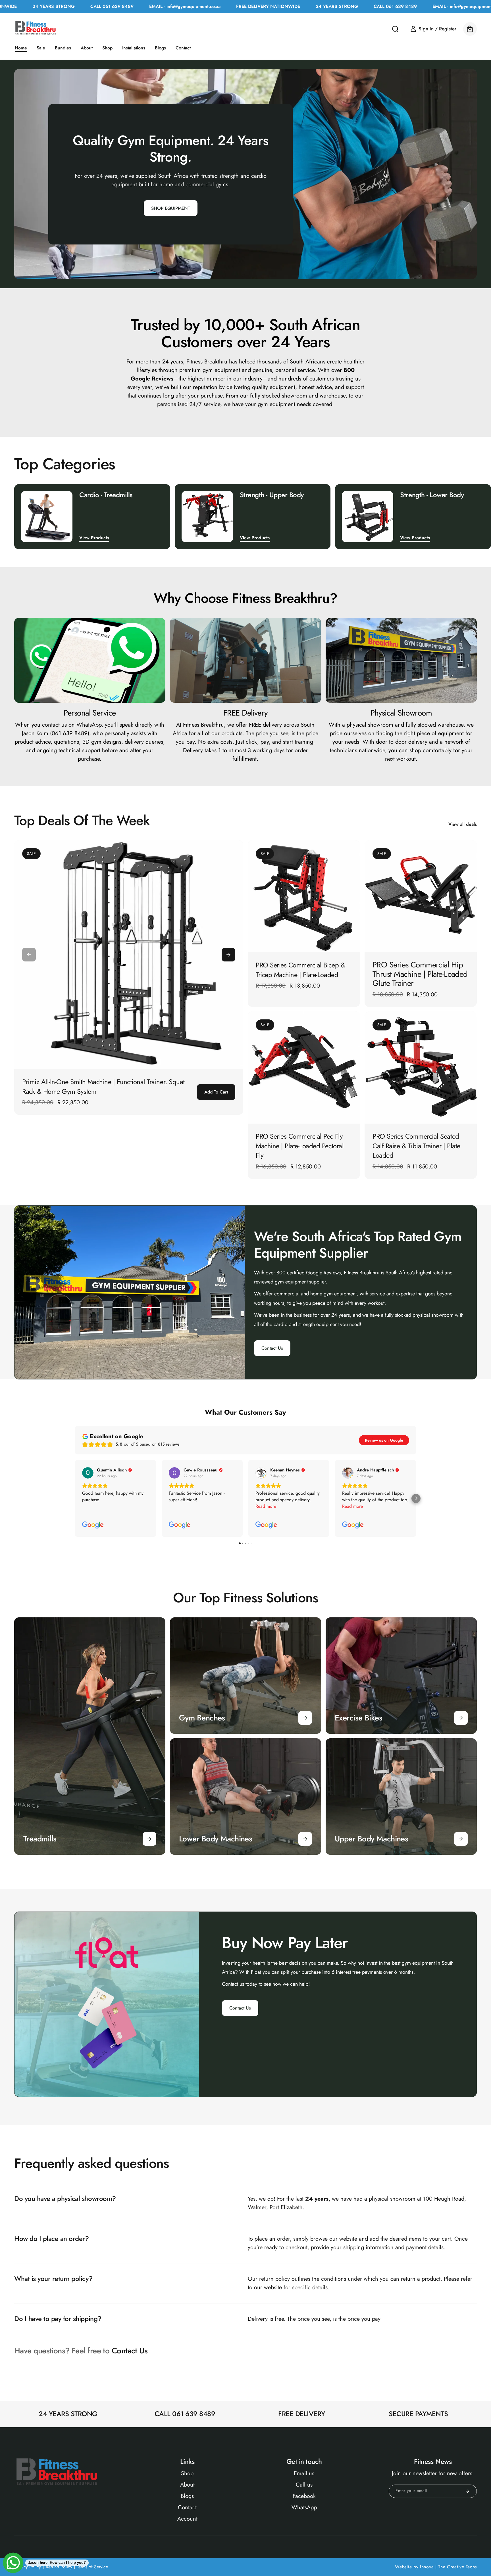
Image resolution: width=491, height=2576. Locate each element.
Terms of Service (92, 2567)
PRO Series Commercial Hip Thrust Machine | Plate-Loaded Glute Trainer (420, 974)
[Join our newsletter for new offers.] (467, 2491)
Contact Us (272, 1348)
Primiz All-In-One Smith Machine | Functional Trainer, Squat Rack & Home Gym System (103, 1087)
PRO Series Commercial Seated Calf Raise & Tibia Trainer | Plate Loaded (416, 1146)
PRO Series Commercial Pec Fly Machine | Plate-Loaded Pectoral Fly (300, 1146)
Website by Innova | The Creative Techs (436, 2567)
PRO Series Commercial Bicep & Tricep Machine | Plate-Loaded (300, 970)
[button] (395, 29)
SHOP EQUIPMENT (171, 208)
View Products (94, 538)
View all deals (463, 824)
